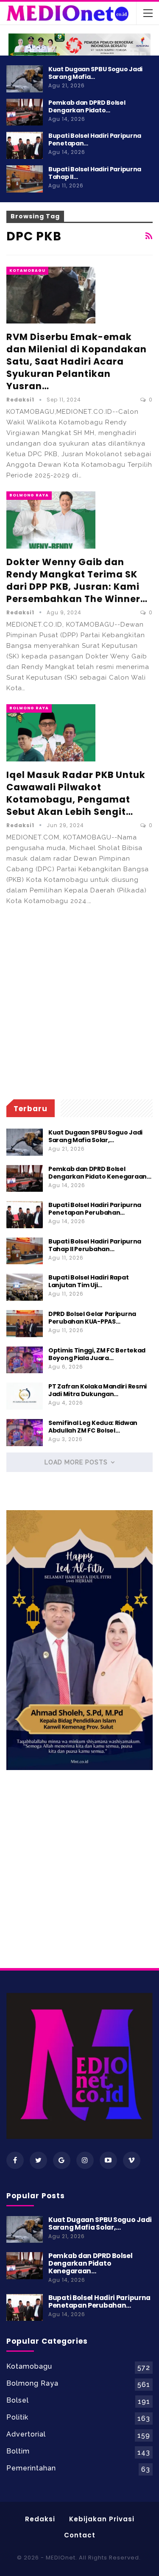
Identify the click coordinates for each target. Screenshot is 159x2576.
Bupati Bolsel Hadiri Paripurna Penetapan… (95, 139)
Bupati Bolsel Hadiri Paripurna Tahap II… (95, 173)
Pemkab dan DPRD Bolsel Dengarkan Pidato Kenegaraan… (100, 1173)
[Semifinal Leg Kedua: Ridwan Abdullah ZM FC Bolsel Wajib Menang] (25, 1433)
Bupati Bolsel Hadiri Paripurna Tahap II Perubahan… (95, 1245)
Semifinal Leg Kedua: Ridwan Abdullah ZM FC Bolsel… (93, 1427)
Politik (17, 2417)
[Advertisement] (79, 1003)
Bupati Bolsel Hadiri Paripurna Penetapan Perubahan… (95, 1209)
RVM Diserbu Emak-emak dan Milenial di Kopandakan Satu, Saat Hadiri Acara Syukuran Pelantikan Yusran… (77, 361)
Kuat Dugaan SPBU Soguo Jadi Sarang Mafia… (95, 73)
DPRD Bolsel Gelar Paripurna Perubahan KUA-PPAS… (92, 1318)
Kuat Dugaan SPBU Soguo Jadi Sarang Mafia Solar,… (95, 1136)
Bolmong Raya (29, 495)
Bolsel (18, 2400)
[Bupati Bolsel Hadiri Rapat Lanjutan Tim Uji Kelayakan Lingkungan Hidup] (25, 1287)
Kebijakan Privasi (102, 2519)
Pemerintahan (31, 2468)
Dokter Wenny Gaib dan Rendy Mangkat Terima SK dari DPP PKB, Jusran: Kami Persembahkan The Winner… (77, 580)
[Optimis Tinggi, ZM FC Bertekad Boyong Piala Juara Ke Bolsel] (25, 1360)
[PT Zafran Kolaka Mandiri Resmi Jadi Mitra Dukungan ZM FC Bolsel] (25, 1396)
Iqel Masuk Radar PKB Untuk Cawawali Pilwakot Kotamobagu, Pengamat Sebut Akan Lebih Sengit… (76, 793)
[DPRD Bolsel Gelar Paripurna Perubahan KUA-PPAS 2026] (25, 1324)
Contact (80, 2535)
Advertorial (26, 2434)
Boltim (18, 2451)
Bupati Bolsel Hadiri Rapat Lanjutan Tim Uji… (88, 1281)
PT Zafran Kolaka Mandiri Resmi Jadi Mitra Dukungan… (98, 1390)
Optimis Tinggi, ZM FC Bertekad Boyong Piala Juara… (97, 1354)
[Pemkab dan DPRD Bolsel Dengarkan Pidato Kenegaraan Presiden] (25, 112)
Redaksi (40, 2519)
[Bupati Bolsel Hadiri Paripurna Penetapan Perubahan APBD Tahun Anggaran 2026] (25, 145)
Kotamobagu (27, 270)
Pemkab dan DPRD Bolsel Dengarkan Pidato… (87, 106)
